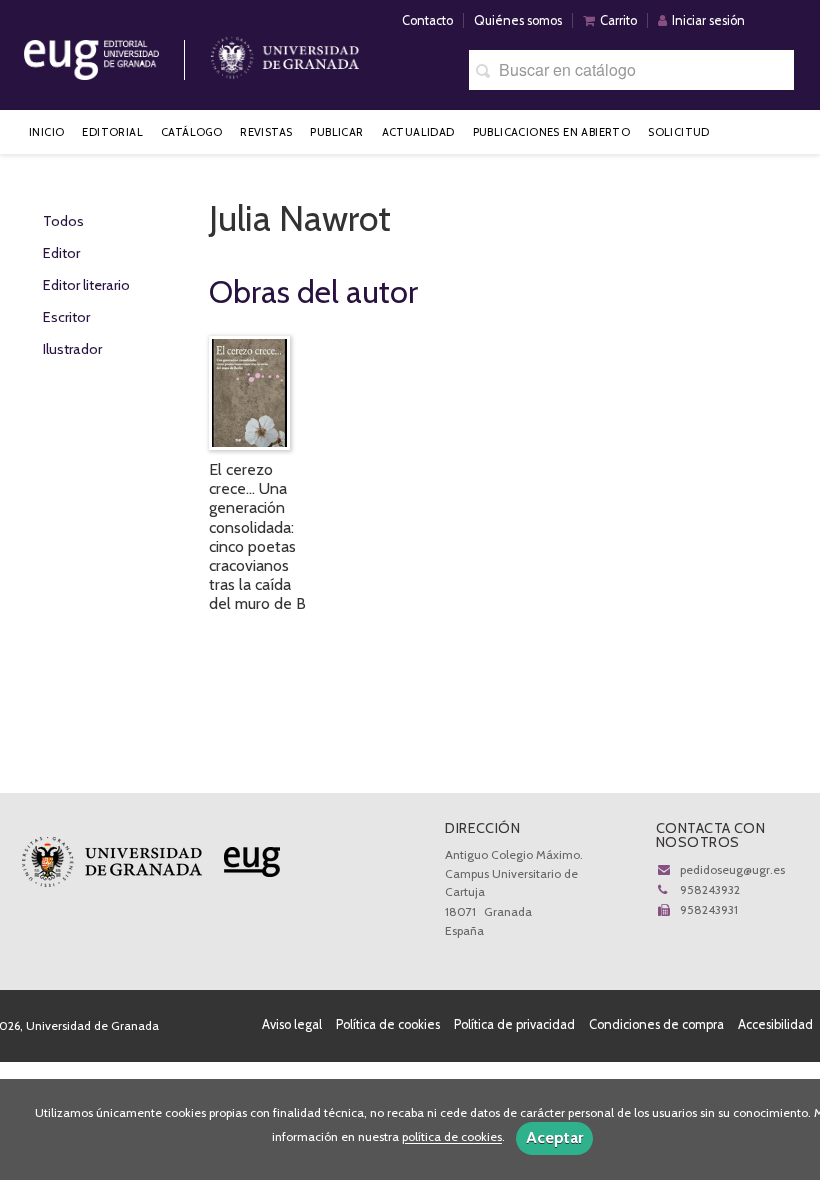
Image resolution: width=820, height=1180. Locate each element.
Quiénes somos (518, 20)
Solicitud (679, 132)
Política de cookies (388, 1024)
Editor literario (86, 285)
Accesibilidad (775, 1024)
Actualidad (418, 132)
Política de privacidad (514, 1024)
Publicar (336, 132)
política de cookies (452, 1137)
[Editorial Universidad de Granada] (117, 52)
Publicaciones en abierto (552, 132)
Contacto (427, 20)
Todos (63, 221)
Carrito (618, 20)
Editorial (112, 132)
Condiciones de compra (656, 1024)
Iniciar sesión (708, 20)
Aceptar (554, 1137)
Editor (61, 253)
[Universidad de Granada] (285, 52)
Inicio (46, 132)
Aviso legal (292, 1024)
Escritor (66, 317)
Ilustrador (72, 349)
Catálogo (191, 132)
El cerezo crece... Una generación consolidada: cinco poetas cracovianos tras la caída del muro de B (257, 536)
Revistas (266, 132)
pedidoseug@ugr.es (732, 869)
